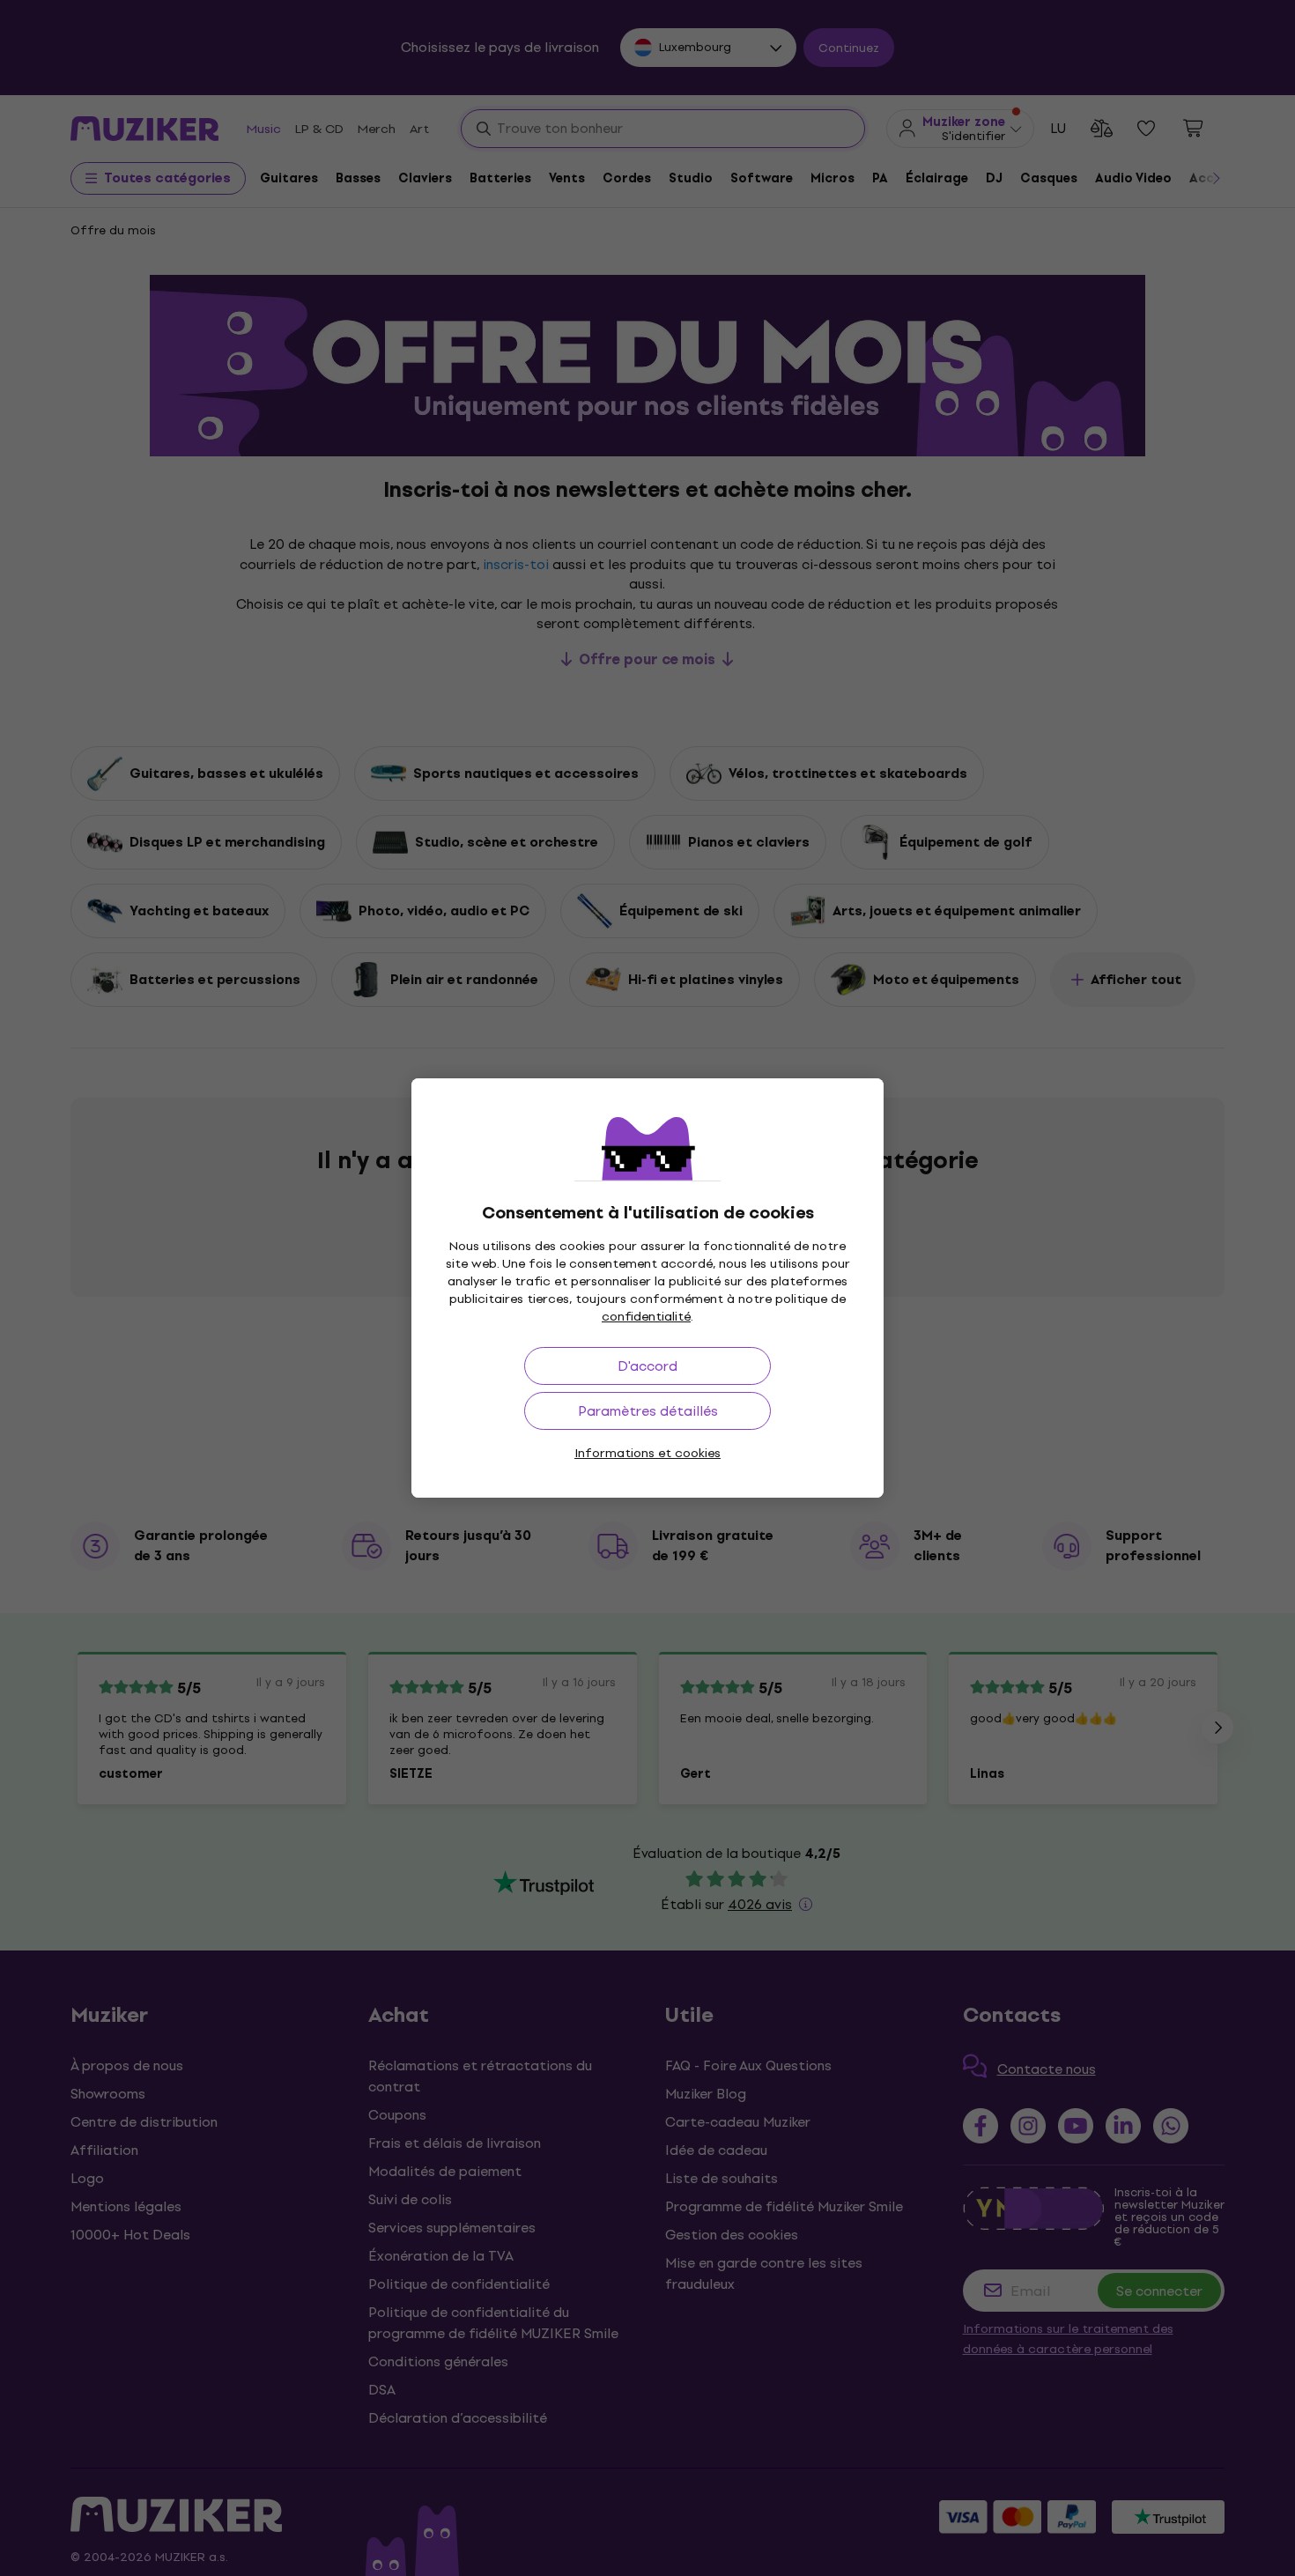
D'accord (647, 1366)
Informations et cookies (647, 1453)
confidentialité (646, 1317)
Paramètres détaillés (648, 1411)
